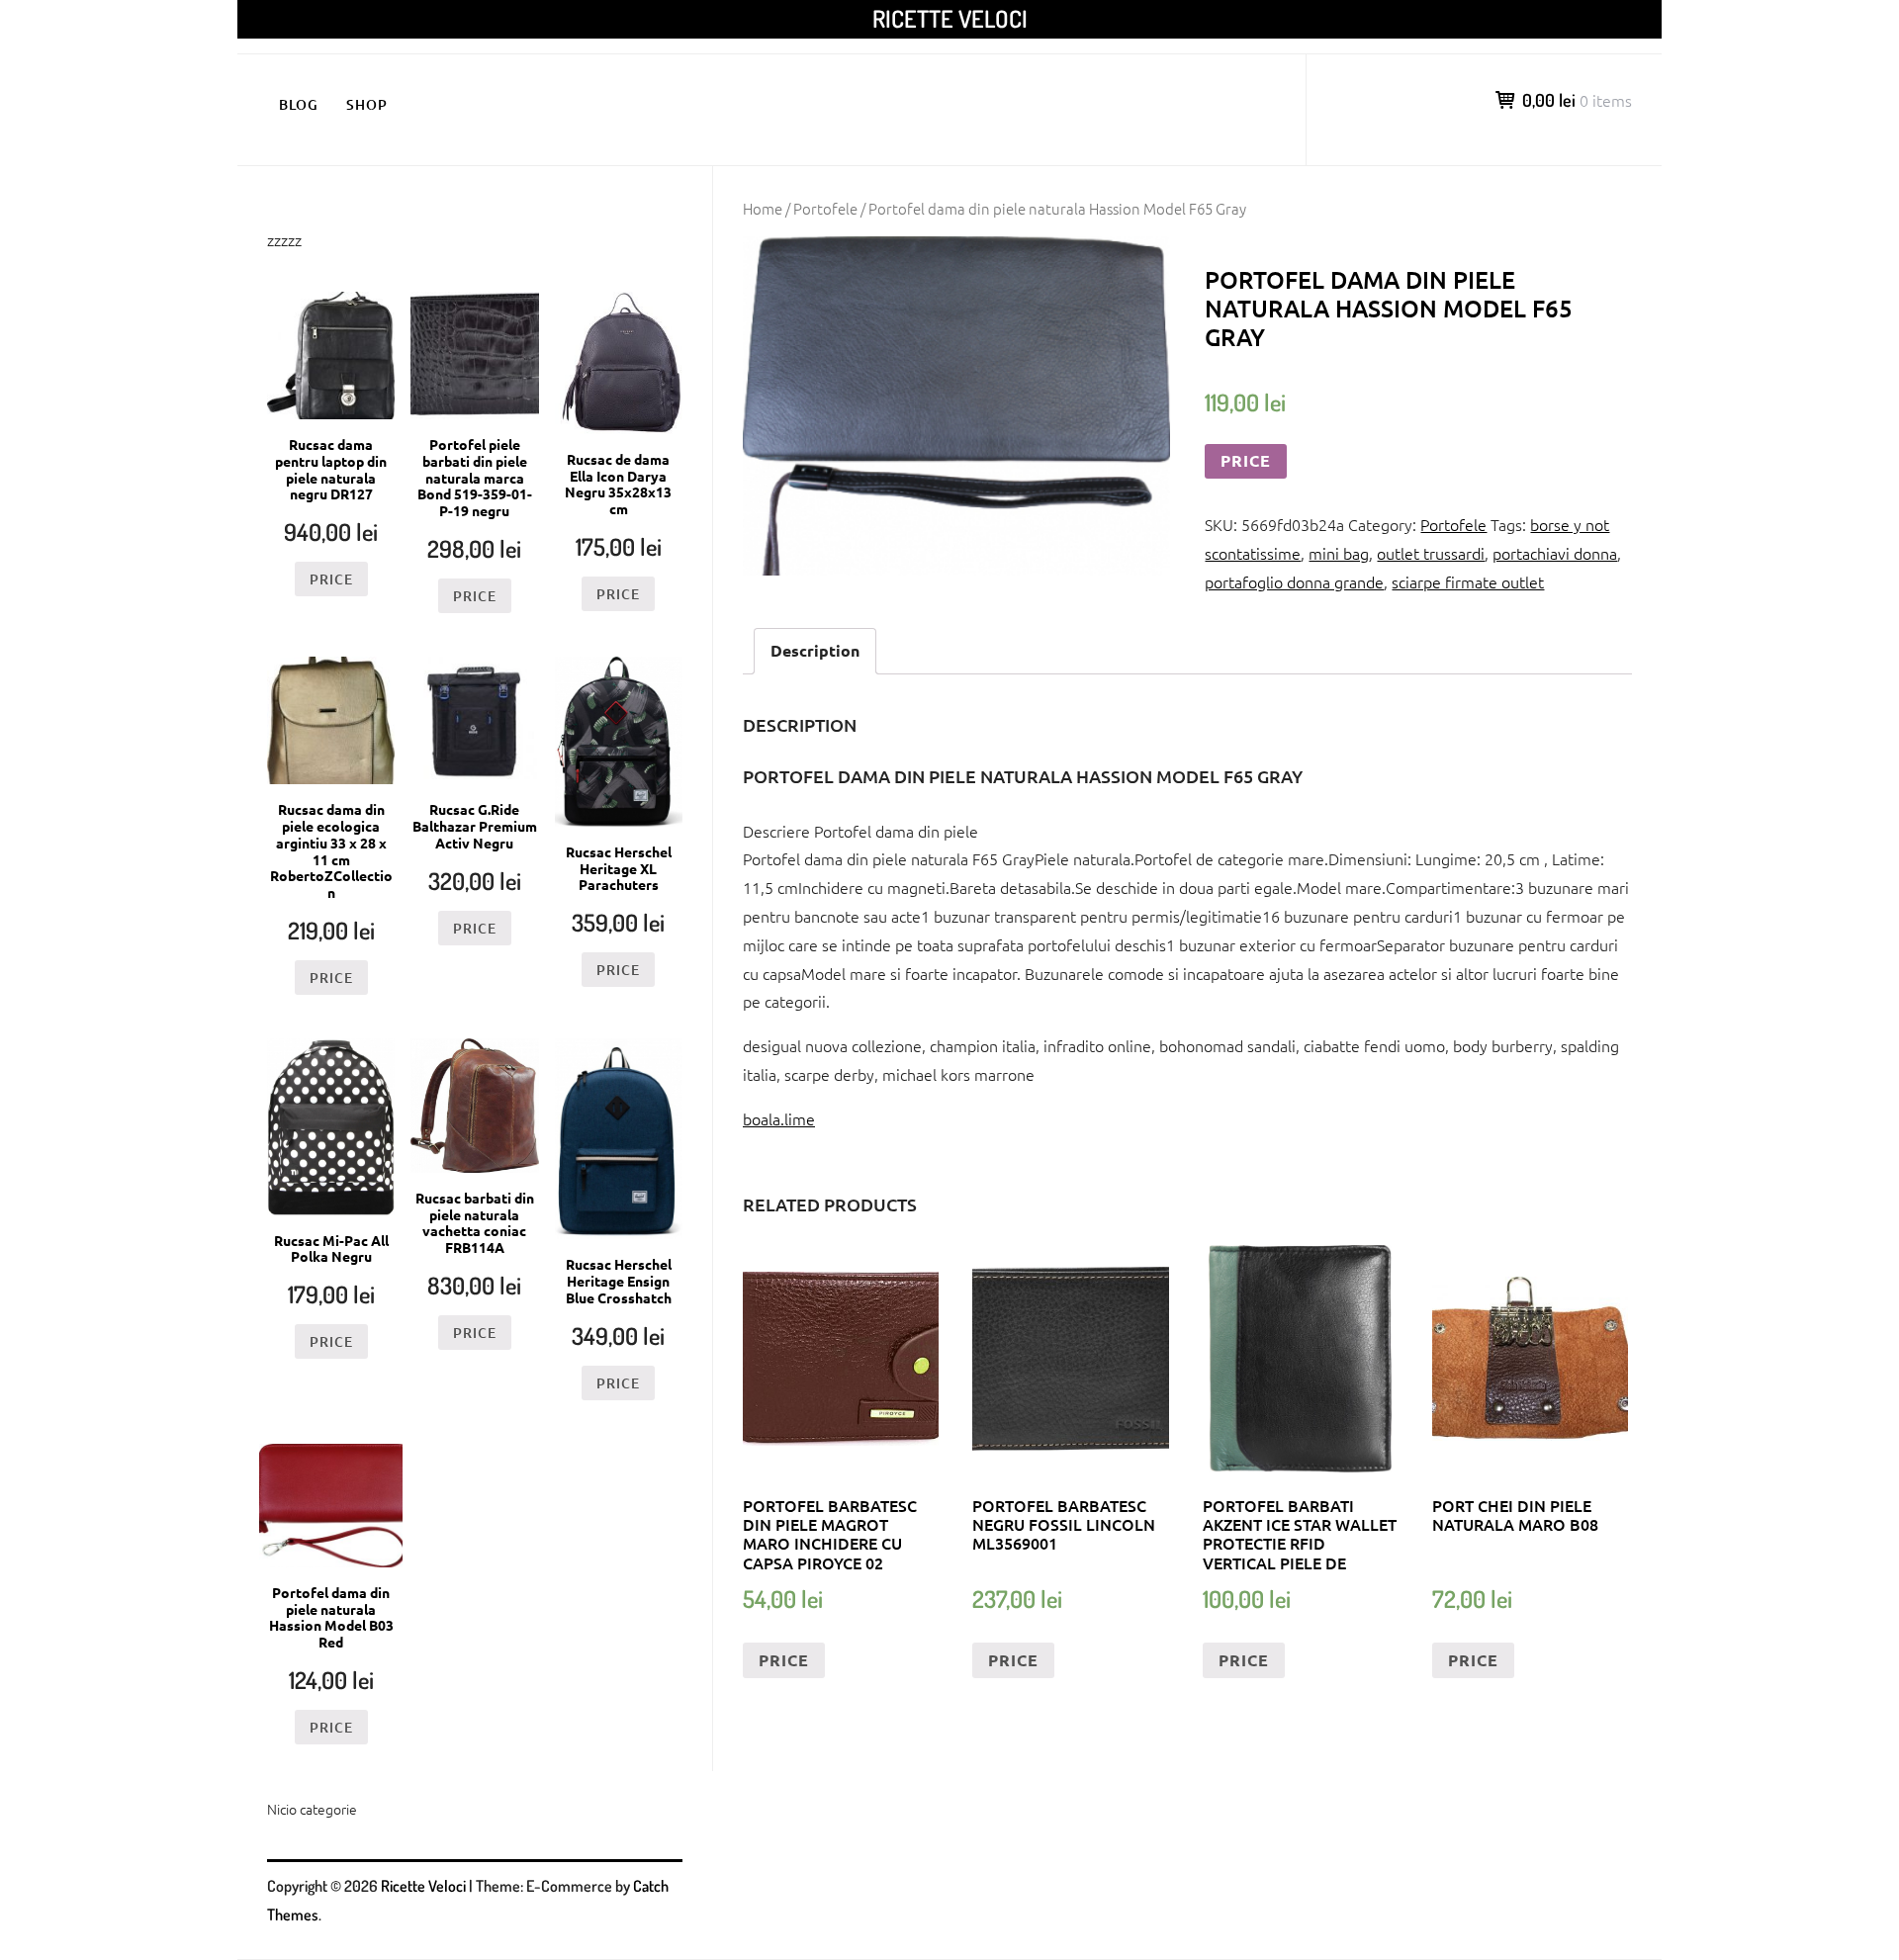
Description (815, 650)
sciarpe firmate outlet (1468, 581)
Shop (367, 104)
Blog (299, 104)
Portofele (825, 208)
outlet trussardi (1431, 553)
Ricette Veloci (950, 18)
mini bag (1339, 553)
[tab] (815, 651)
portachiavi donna (1555, 553)
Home (763, 208)
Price (1246, 460)
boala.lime (779, 1118)
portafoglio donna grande (1294, 581)
